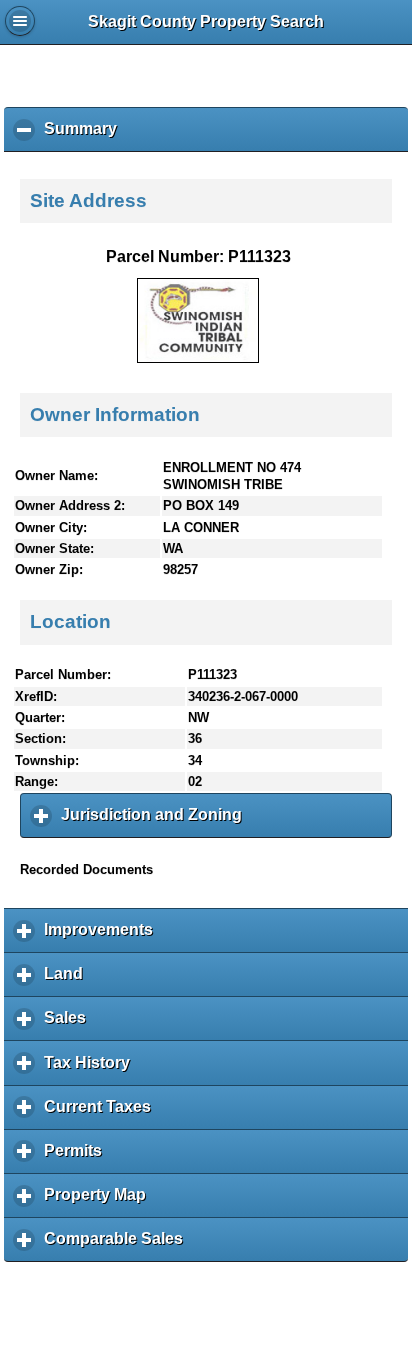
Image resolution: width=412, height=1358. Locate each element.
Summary (85, 136)
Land (68, 981)
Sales (70, 1025)
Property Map (100, 1202)
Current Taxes (102, 1114)
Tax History (92, 1069)
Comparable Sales (118, 1246)
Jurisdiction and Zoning (156, 822)
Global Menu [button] (20, 21)
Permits (78, 1158)
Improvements (103, 937)
